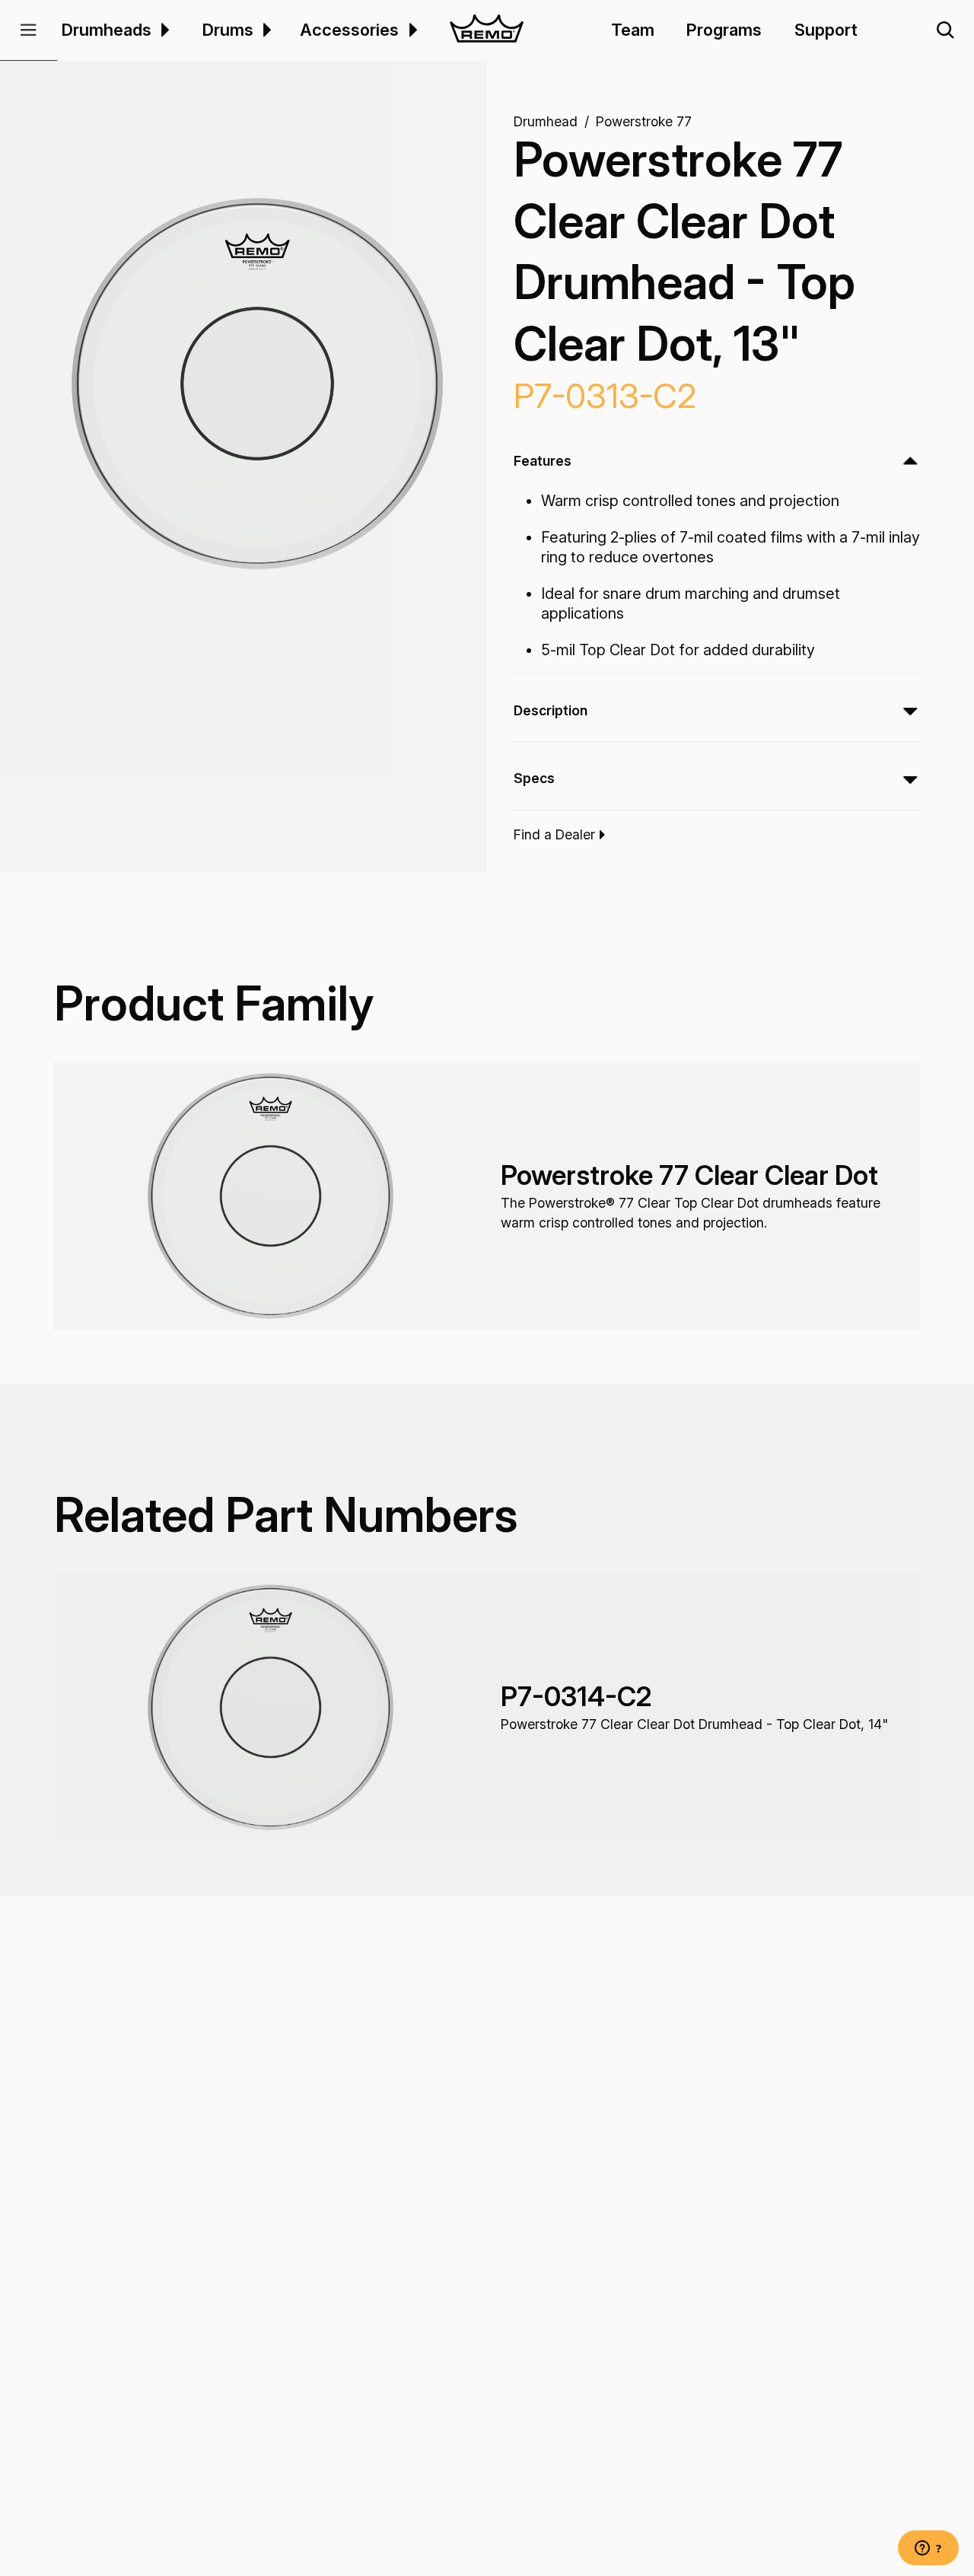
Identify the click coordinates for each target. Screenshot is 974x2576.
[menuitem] (163, 30)
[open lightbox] (257, 383)
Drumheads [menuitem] (107, 30)
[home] (487, 30)
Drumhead (546, 121)
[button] (29, 30)
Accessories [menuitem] (349, 30)
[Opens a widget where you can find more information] (928, 2549)
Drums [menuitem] (228, 30)
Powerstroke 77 (644, 121)
